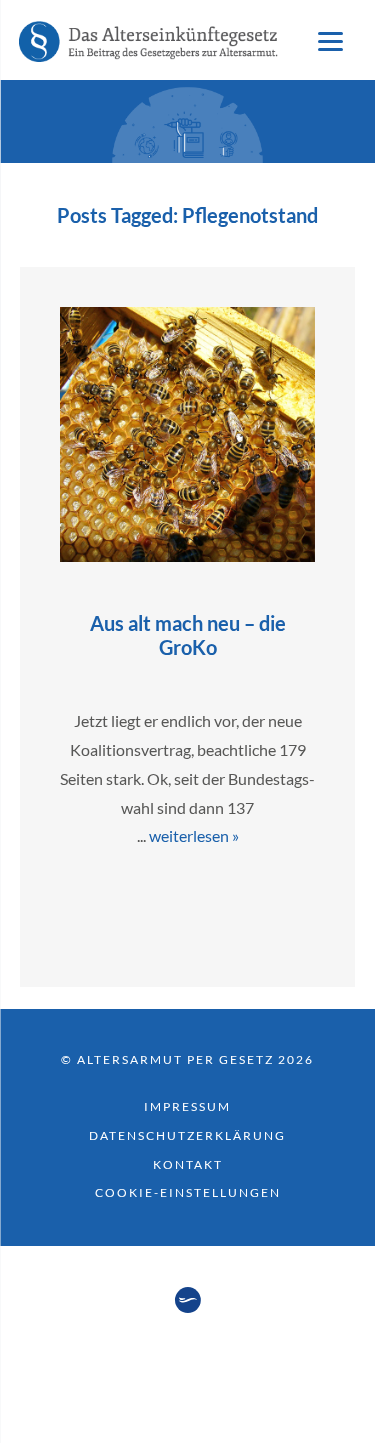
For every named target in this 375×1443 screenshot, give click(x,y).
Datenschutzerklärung (187, 1135)
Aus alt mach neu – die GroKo (188, 635)
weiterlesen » (194, 835)
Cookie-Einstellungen (188, 1192)
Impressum (187, 1106)
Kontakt (188, 1164)
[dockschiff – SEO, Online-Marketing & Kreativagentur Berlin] (188, 1307)
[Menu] (330, 40)
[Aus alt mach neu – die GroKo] (187, 555)
